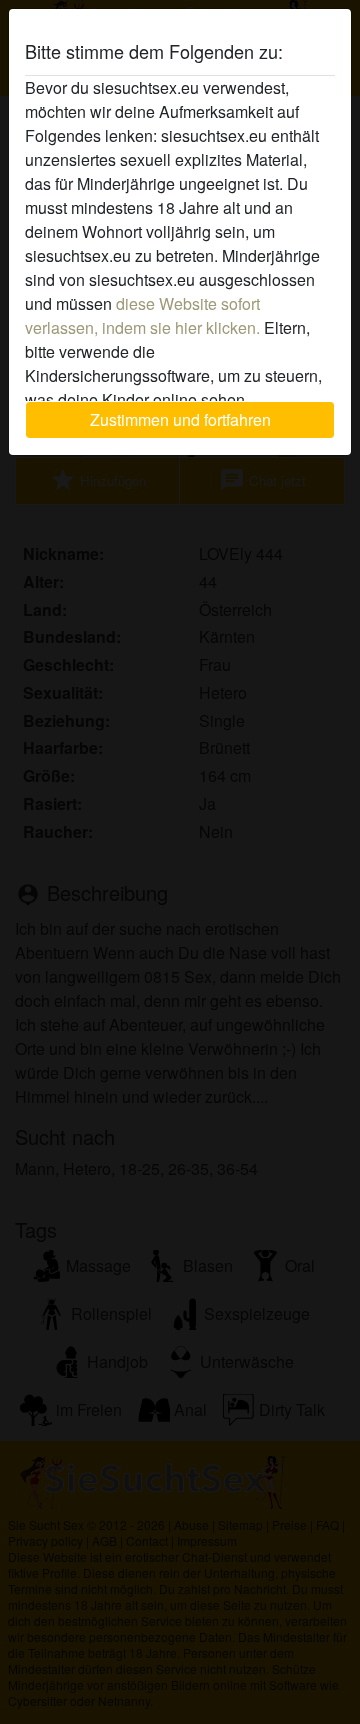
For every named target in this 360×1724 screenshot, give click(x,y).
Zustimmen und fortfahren (180, 419)
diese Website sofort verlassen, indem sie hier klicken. (142, 315)
